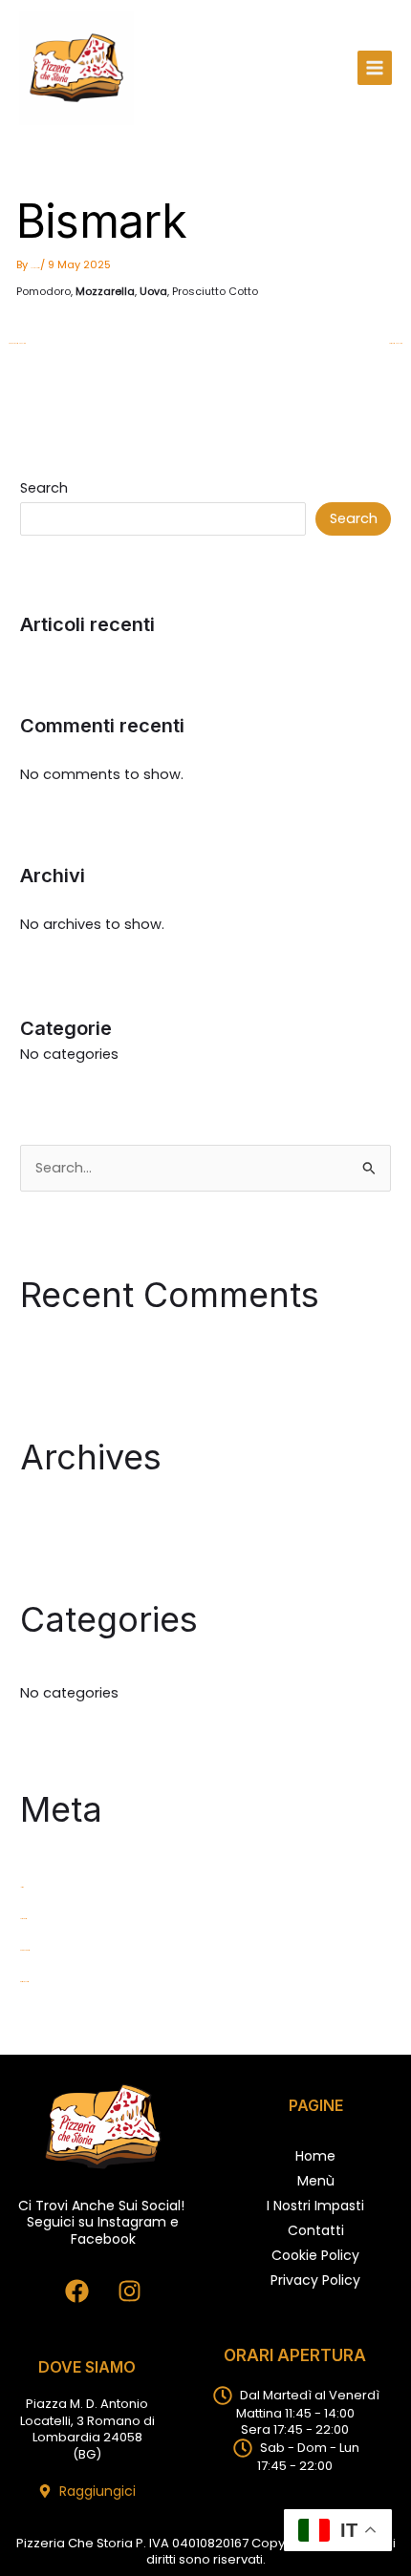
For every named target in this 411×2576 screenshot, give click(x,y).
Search (44, 488)
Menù (316, 2181)
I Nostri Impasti (315, 2206)
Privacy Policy (315, 2280)
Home (315, 2156)
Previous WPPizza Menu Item (17, 345)
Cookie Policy (315, 2255)
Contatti (316, 2230)
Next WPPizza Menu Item (396, 345)
